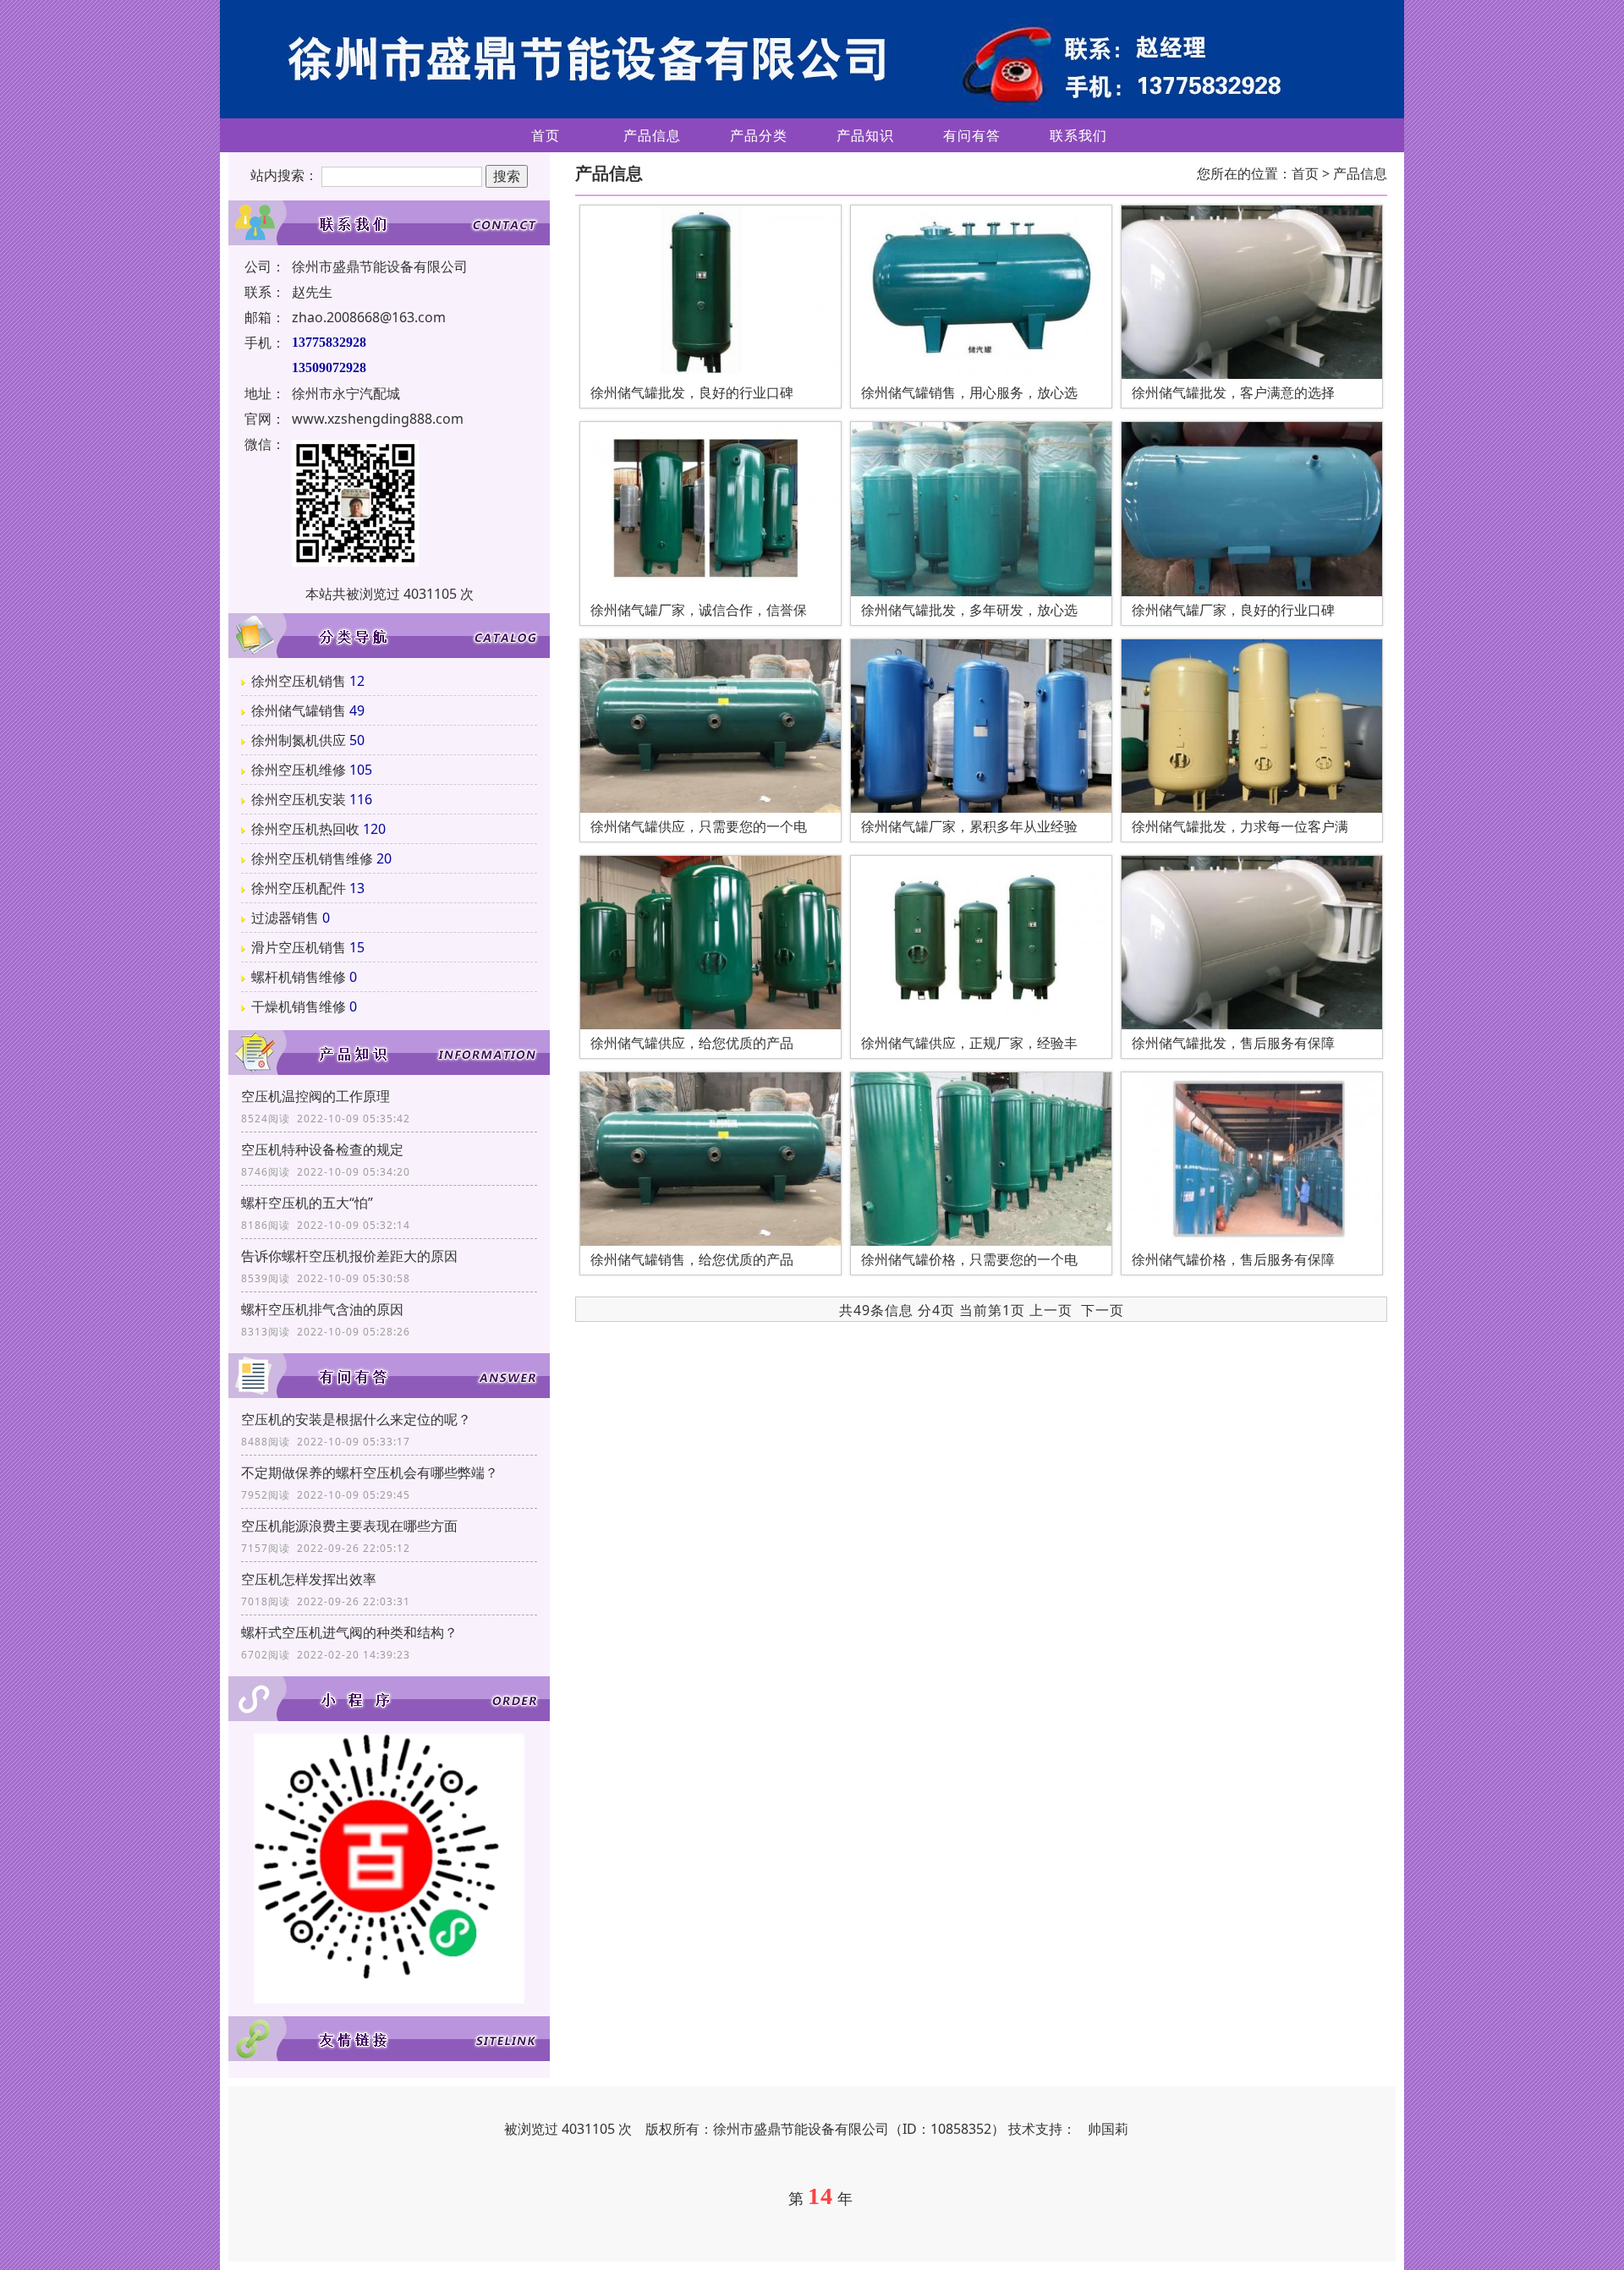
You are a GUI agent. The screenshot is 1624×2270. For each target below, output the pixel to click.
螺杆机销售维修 (299, 977)
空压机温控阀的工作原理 (315, 1096)
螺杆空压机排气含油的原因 (322, 1309)
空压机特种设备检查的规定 (322, 1149)
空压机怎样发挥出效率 (309, 1579)
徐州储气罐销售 (299, 710)
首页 (546, 135)
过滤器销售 (285, 918)
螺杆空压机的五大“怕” (307, 1203)
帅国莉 (1108, 2129)
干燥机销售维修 (299, 1006)
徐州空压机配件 (299, 888)
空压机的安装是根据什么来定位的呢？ (356, 1419)
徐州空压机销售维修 (312, 858)
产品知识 (865, 135)
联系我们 (1078, 135)
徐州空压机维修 (299, 770)
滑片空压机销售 (299, 947)
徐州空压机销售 (299, 681)
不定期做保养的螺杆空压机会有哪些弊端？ (370, 1472)
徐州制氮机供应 (299, 740)
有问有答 (972, 135)
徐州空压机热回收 (305, 829)
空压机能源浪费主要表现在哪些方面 (349, 1526)
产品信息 (652, 135)
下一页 (1103, 1310)
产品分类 (759, 135)
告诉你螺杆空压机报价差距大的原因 (349, 1256)
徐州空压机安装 (299, 799)
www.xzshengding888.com (378, 419)
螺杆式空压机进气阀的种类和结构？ (349, 1632)
